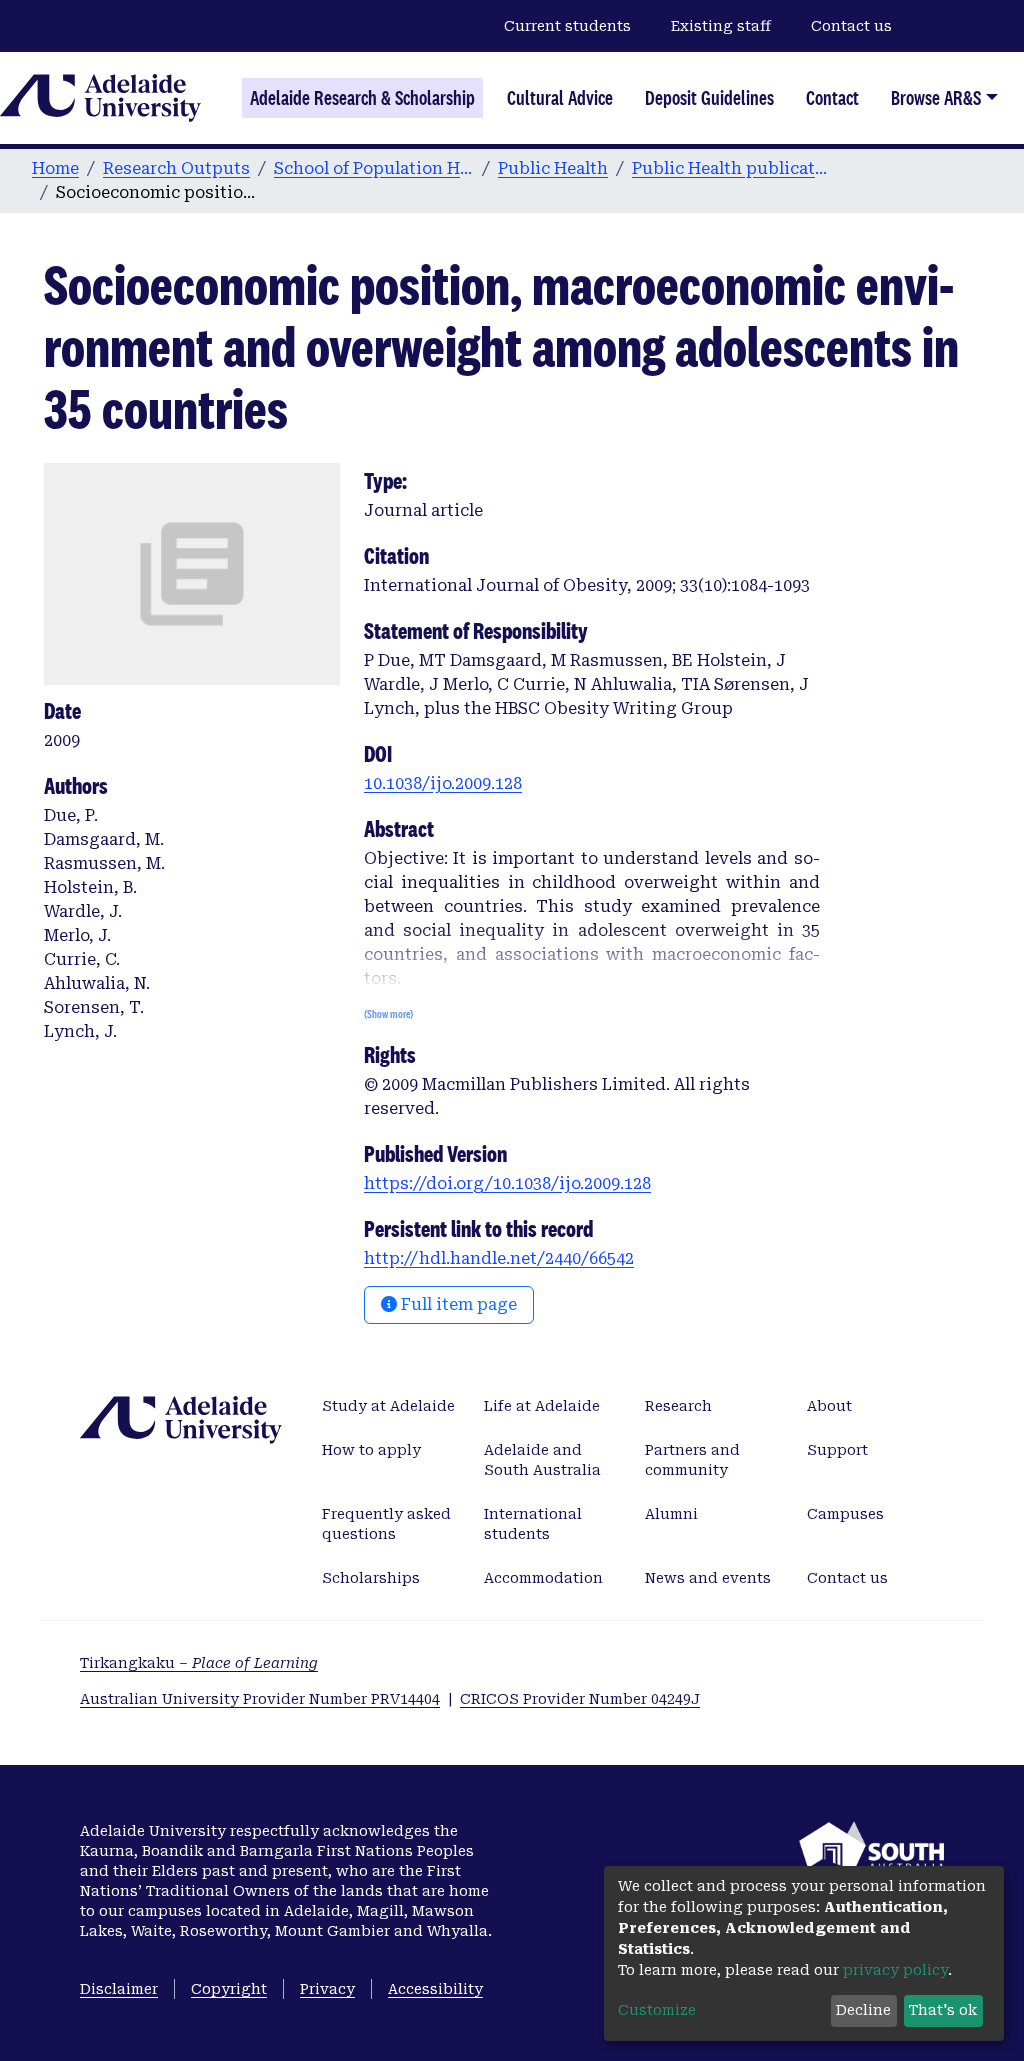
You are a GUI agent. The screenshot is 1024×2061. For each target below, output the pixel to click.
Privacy (327, 1989)
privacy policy (895, 1970)
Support (837, 1450)
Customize (657, 2010)
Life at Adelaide (542, 1406)
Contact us (851, 26)
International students (533, 1524)
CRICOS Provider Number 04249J (580, 1699)
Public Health (553, 168)
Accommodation (543, 1578)
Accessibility (435, 1989)
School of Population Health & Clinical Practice (374, 168)
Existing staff (721, 26)
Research (678, 1406)
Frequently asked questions (386, 1524)
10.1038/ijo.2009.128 (443, 783)
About (829, 1406)
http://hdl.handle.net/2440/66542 (499, 1258)
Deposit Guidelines (709, 98)
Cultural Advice (560, 98)
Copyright (229, 1989)
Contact (832, 98)
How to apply (371, 1450)
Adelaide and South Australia (542, 1460)
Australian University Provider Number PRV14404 (260, 1699)
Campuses (845, 1514)
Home (55, 168)
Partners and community (692, 1460)
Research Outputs (176, 168)
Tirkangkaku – (199, 1663)
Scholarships (371, 1578)
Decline (863, 2010)
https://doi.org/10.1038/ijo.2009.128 (507, 1183)
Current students (567, 26)
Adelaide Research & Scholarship (362, 98)
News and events (708, 1578)
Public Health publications (732, 168)
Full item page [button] (457, 1304)
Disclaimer (119, 1989)
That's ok (943, 2010)
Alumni (671, 1514)
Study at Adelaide (388, 1406)
